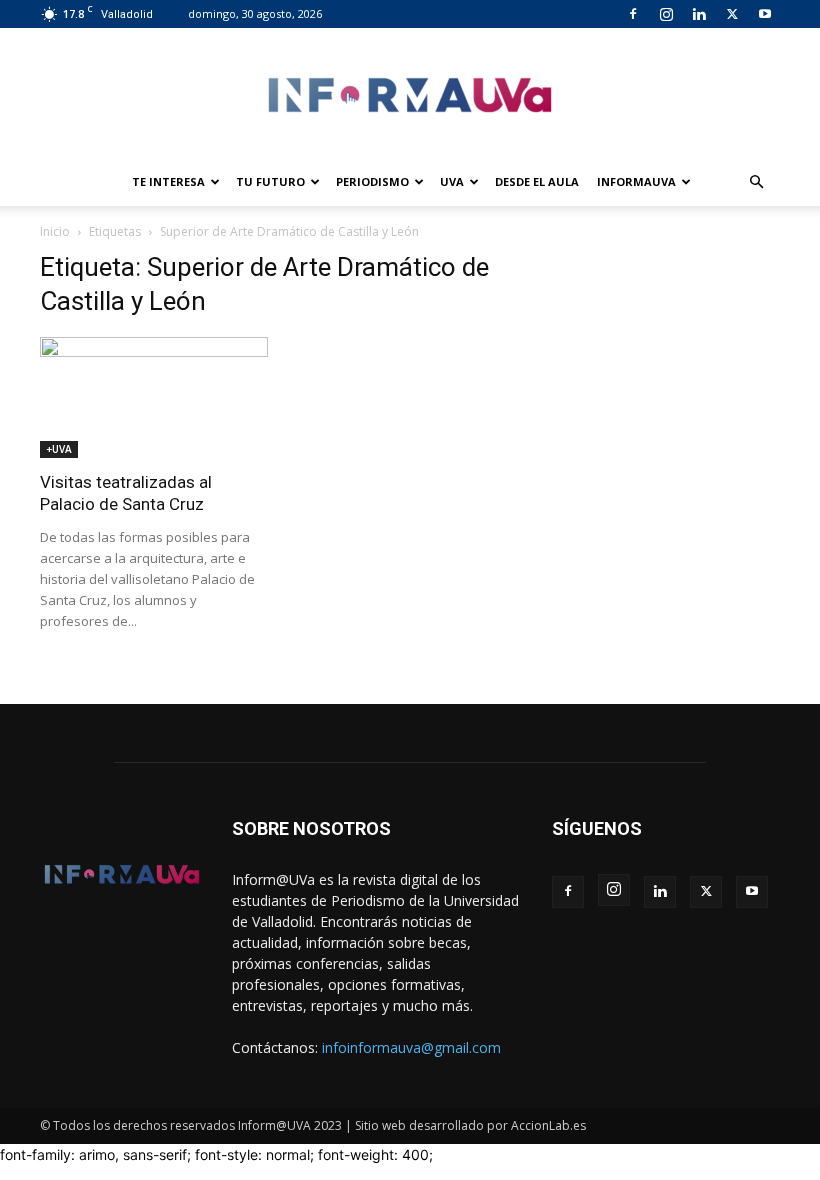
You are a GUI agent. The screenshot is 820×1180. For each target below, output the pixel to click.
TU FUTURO (270, 181)
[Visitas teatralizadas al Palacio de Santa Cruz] (154, 397)
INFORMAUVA (636, 181)
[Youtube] (765, 14)
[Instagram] (666, 14)
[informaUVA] (410, 94)
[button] (756, 182)
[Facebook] (633, 14)
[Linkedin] (699, 14)
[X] (732, 14)
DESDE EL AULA (537, 181)
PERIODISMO (372, 181)
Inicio (55, 231)
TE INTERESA (168, 181)
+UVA (59, 449)
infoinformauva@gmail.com (411, 1047)
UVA (452, 181)
